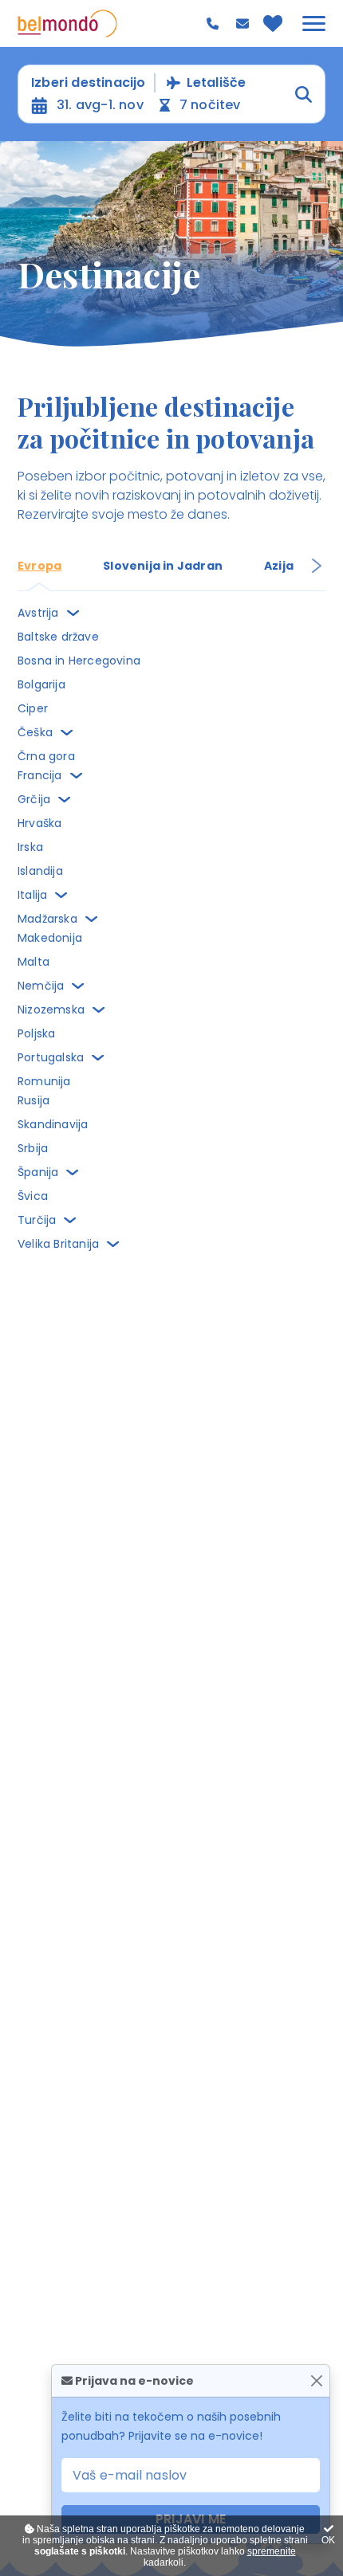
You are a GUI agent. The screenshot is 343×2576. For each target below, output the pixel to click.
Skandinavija (53, 1124)
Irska (30, 847)
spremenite (272, 2551)
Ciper (33, 708)
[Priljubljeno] (273, 23)
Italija (32, 895)
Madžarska (47, 919)
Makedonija (50, 938)
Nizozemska (51, 1010)
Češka (35, 732)
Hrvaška (39, 823)
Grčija (34, 799)
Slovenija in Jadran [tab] (163, 566)
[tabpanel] (171, 928)
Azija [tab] (279, 566)
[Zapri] (316, 2381)
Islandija (40, 871)
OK (328, 2540)
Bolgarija (41, 684)
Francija (40, 775)
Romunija (44, 1081)
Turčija (37, 1220)
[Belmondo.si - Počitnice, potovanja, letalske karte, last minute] (67, 24)
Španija (38, 1172)
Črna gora (46, 756)
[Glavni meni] (314, 24)
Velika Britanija (58, 1244)
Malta (34, 962)
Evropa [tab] (39, 566)
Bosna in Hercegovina (79, 661)
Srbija (33, 1148)
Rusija (34, 1100)
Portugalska (51, 1057)
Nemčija (41, 986)
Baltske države (58, 637)
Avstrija (38, 613)
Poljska (36, 1033)
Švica (33, 1196)
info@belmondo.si (244, 24)
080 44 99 (215, 24)
